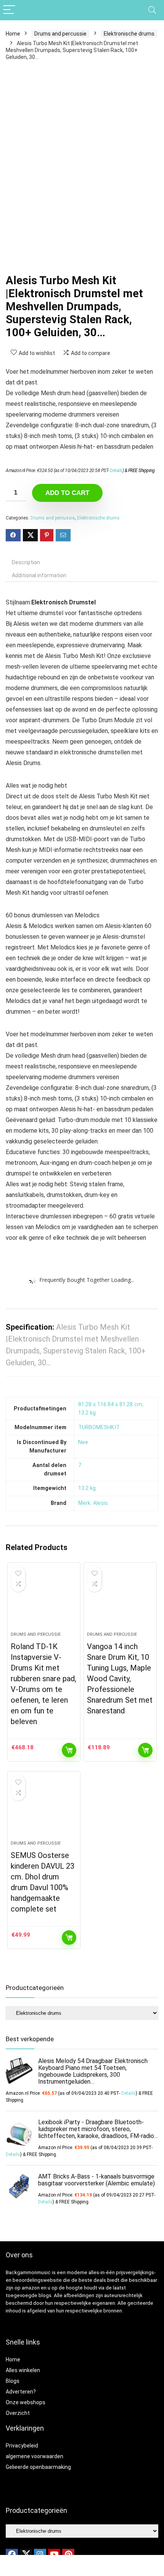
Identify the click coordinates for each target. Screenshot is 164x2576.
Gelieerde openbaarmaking (38, 2467)
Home (13, 34)
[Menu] (9, 10)
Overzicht (18, 2413)
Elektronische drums (129, 34)
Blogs (13, 2381)
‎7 (80, 1465)
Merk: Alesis (93, 1503)
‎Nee (83, 1442)
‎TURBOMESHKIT (99, 1427)
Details (116, 471)
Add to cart (67, 493)
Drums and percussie (60, 34)
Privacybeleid (22, 2446)
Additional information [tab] (39, 575)
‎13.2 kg (87, 1488)
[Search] (152, 10)
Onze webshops (26, 2402)
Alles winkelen (23, 2370)
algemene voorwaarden (35, 2456)
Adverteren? (21, 2392)
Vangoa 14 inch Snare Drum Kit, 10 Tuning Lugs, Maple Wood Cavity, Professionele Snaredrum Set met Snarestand (120, 1679)
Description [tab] (26, 562)
